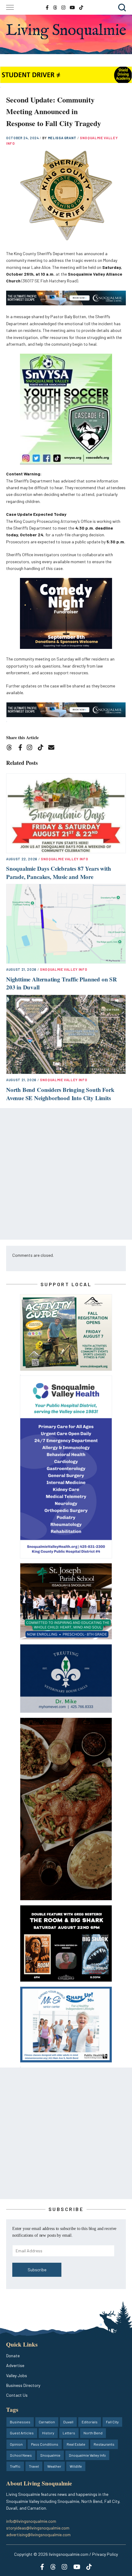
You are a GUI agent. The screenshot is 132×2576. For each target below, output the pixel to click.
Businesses (20, 2422)
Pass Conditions (45, 2444)
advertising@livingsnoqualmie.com (38, 2535)
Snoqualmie (50, 2455)
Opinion (16, 2444)
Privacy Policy (105, 2554)
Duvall (68, 2422)
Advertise (15, 2365)
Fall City (112, 2422)
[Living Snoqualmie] (66, 32)
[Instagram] (31, 748)
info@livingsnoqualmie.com (31, 2521)
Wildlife (76, 2466)
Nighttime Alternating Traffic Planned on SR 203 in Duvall (62, 983)
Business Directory (23, 2385)
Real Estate (76, 2444)
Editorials (90, 2422)
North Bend (93, 2433)
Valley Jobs (17, 2375)
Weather (54, 2466)
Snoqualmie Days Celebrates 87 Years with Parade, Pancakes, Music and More (58, 873)
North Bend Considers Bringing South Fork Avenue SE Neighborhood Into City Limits (60, 1094)
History (48, 2433)
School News (21, 2455)
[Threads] (11, 748)
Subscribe (37, 2270)
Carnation (47, 2422)
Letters (69, 2433)
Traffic (15, 2466)
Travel (34, 2466)
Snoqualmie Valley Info (65, 859)
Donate (13, 2356)
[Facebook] (21, 748)
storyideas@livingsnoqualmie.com (38, 2528)
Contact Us (17, 2395)
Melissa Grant (63, 138)
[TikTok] (43, 748)
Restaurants (104, 2444)
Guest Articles (22, 2433)
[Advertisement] (66, 1174)
